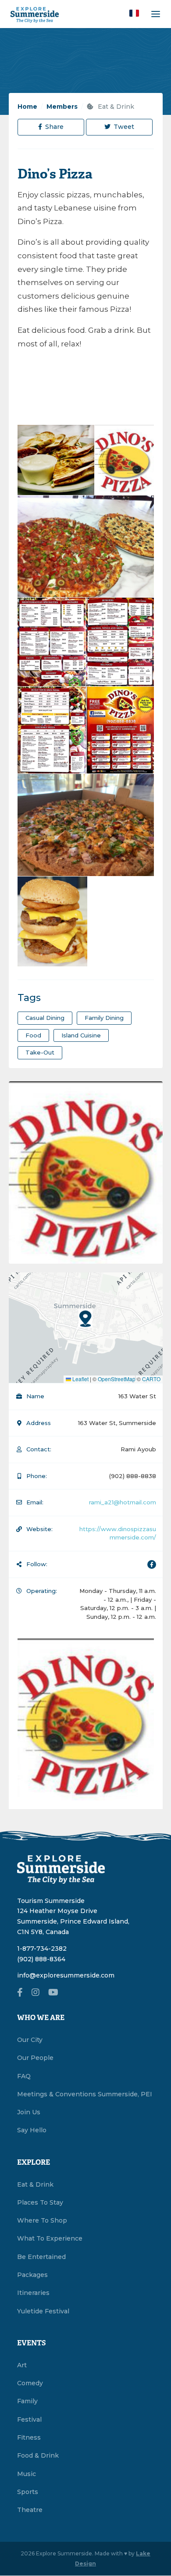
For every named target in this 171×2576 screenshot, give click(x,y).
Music (27, 2474)
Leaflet (80, 1379)
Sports (28, 2492)
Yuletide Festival (43, 2311)
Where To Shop (42, 2220)
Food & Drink (38, 2455)
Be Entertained (41, 2257)
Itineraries (33, 2293)
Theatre (30, 2510)
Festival (29, 2419)
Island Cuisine (81, 1035)
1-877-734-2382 (42, 1949)
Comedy (30, 2383)
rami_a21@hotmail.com (123, 1502)
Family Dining (104, 1018)
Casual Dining (45, 1018)
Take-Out (40, 1052)
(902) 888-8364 (41, 1959)
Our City (30, 2040)
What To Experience (50, 2238)
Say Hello (32, 2130)
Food (33, 1035)
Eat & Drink (115, 107)
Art (22, 2365)
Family (27, 2401)
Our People (35, 2058)
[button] (134, 13)
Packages (32, 2275)
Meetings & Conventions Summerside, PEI (85, 2094)
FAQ (24, 2076)
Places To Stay (40, 2202)
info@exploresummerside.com (66, 1975)
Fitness (29, 2437)
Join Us (29, 2112)
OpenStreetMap (117, 1379)
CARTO (151, 1379)
